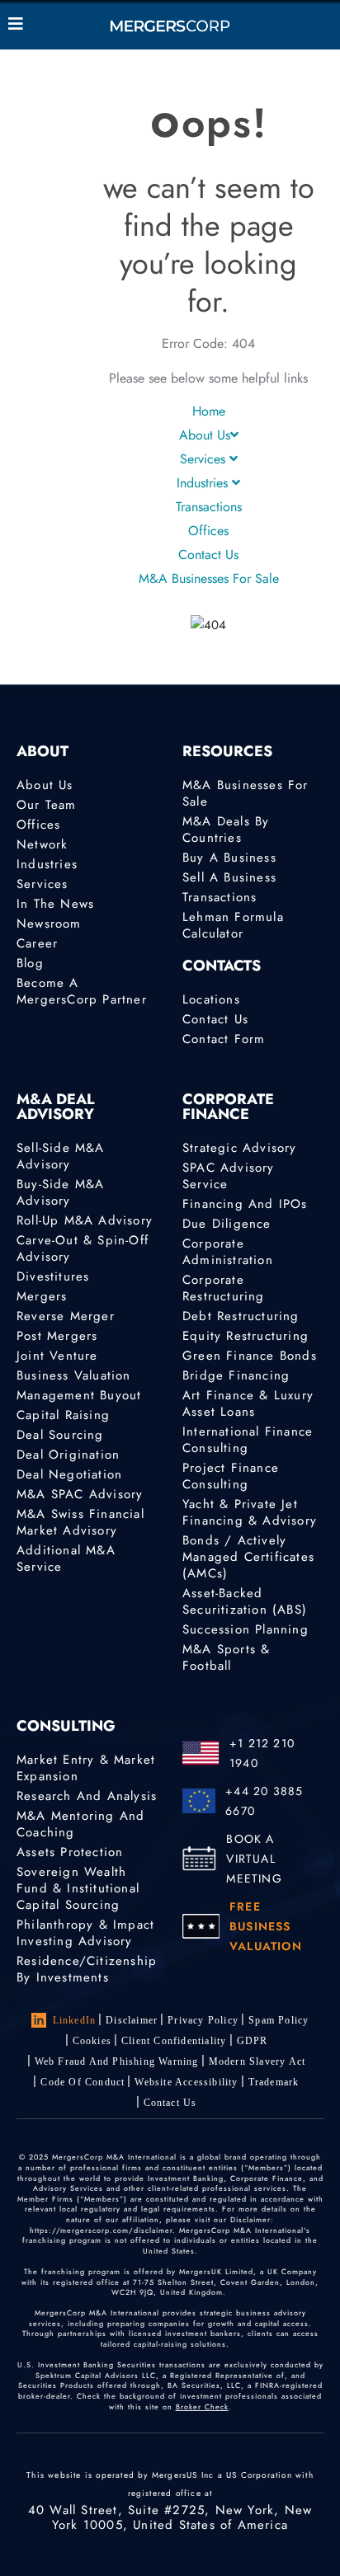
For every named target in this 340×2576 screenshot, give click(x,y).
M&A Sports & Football (226, 1657)
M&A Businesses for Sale (209, 578)
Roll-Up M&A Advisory (85, 1220)
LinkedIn (75, 2020)
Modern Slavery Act (257, 2061)
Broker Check (202, 2407)
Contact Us (208, 555)
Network (42, 844)
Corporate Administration (228, 1252)
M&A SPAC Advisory (80, 1494)
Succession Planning (246, 1629)
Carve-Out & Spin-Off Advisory (83, 1248)
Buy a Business (229, 858)
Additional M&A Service (66, 1558)
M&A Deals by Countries (226, 830)
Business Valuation (74, 1375)
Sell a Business (229, 877)
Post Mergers (57, 1336)
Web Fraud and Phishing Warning (117, 2061)
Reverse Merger (66, 1316)
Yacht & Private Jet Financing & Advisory (250, 1512)
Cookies (92, 2041)
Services (205, 459)
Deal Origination (68, 1455)
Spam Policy (279, 2020)
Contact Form (224, 1039)
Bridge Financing (236, 1375)
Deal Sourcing (60, 1435)
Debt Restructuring (241, 1316)
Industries (204, 483)
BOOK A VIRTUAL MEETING (254, 1859)
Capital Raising (63, 1415)
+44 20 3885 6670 (264, 1801)
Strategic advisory (240, 1148)
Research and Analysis (87, 1796)
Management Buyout (79, 1395)
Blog (30, 963)
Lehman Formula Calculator (233, 925)
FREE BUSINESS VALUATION (266, 1926)
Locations (211, 999)
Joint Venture (57, 1356)
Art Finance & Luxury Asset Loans (248, 1403)
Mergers (42, 1296)
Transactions (209, 507)
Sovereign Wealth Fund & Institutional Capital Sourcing (78, 1888)
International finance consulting (248, 1440)
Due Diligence (227, 1224)
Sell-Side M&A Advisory (61, 1156)
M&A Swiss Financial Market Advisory (80, 1522)
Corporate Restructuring (224, 1288)
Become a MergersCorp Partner (82, 991)
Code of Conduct (83, 2082)
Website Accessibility (186, 2082)
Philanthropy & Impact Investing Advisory (85, 1933)
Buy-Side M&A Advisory (60, 1192)
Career (37, 943)
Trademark (274, 2082)
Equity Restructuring (246, 1336)
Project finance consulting (231, 1476)
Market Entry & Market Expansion (86, 1768)
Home (209, 411)
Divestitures (53, 1276)
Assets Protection (70, 1852)
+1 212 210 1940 (262, 1753)
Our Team (47, 805)
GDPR (253, 2041)
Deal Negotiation (69, 1474)
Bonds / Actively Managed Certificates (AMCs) (248, 1557)
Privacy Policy (203, 2020)
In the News (55, 904)
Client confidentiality (174, 2041)
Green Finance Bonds (250, 1356)
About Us (205, 435)
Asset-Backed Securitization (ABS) (245, 1601)
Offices (208, 531)
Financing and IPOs (245, 1204)
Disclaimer (132, 2020)
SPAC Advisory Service (229, 1176)
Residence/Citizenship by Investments (87, 1969)
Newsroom (49, 924)
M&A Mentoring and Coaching (80, 1824)
